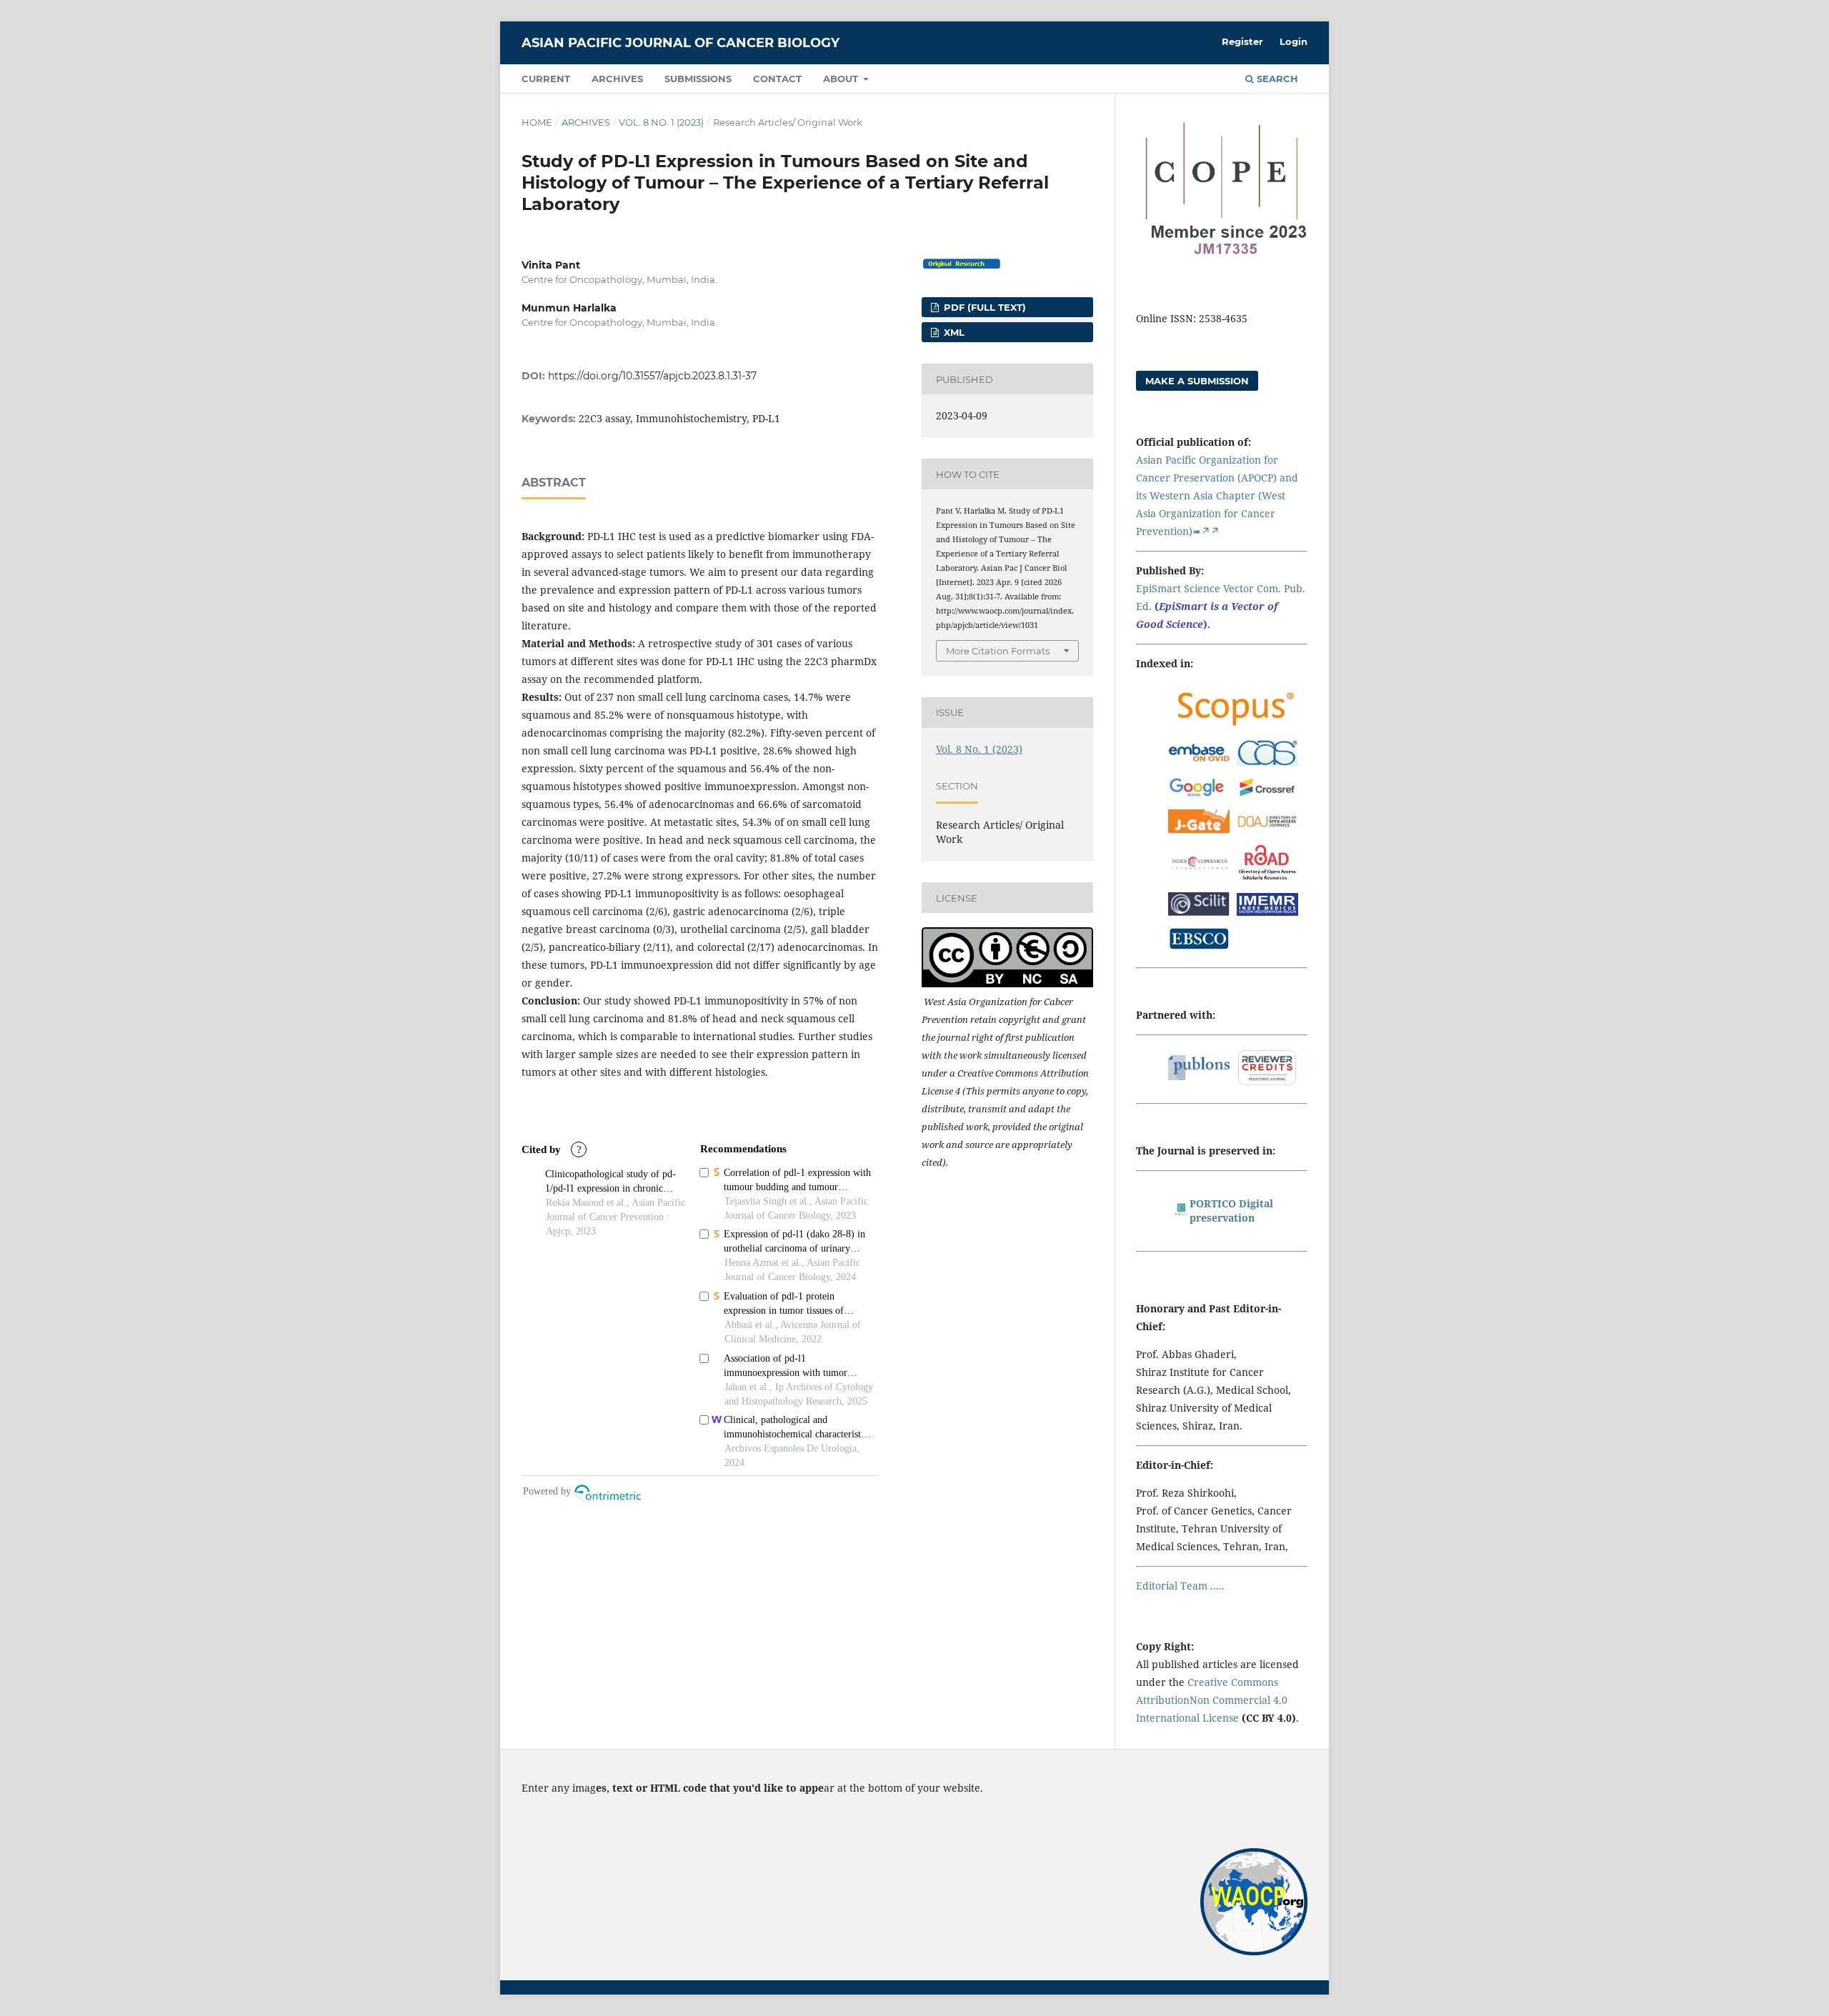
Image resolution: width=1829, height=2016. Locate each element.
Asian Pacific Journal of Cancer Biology (681, 43)
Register (1242, 41)
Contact (777, 79)
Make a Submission (1197, 381)
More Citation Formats (998, 651)
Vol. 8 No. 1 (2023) (661, 122)
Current (546, 79)
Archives (617, 79)
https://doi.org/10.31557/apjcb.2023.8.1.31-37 (652, 376)
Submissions (698, 79)
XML (953, 332)
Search (1276, 79)
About (842, 79)
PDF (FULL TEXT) (983, 307)
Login (1294, 41)
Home (537, 122)
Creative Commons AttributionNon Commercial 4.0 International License (1212, 1700)
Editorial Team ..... (1180, 1586)
